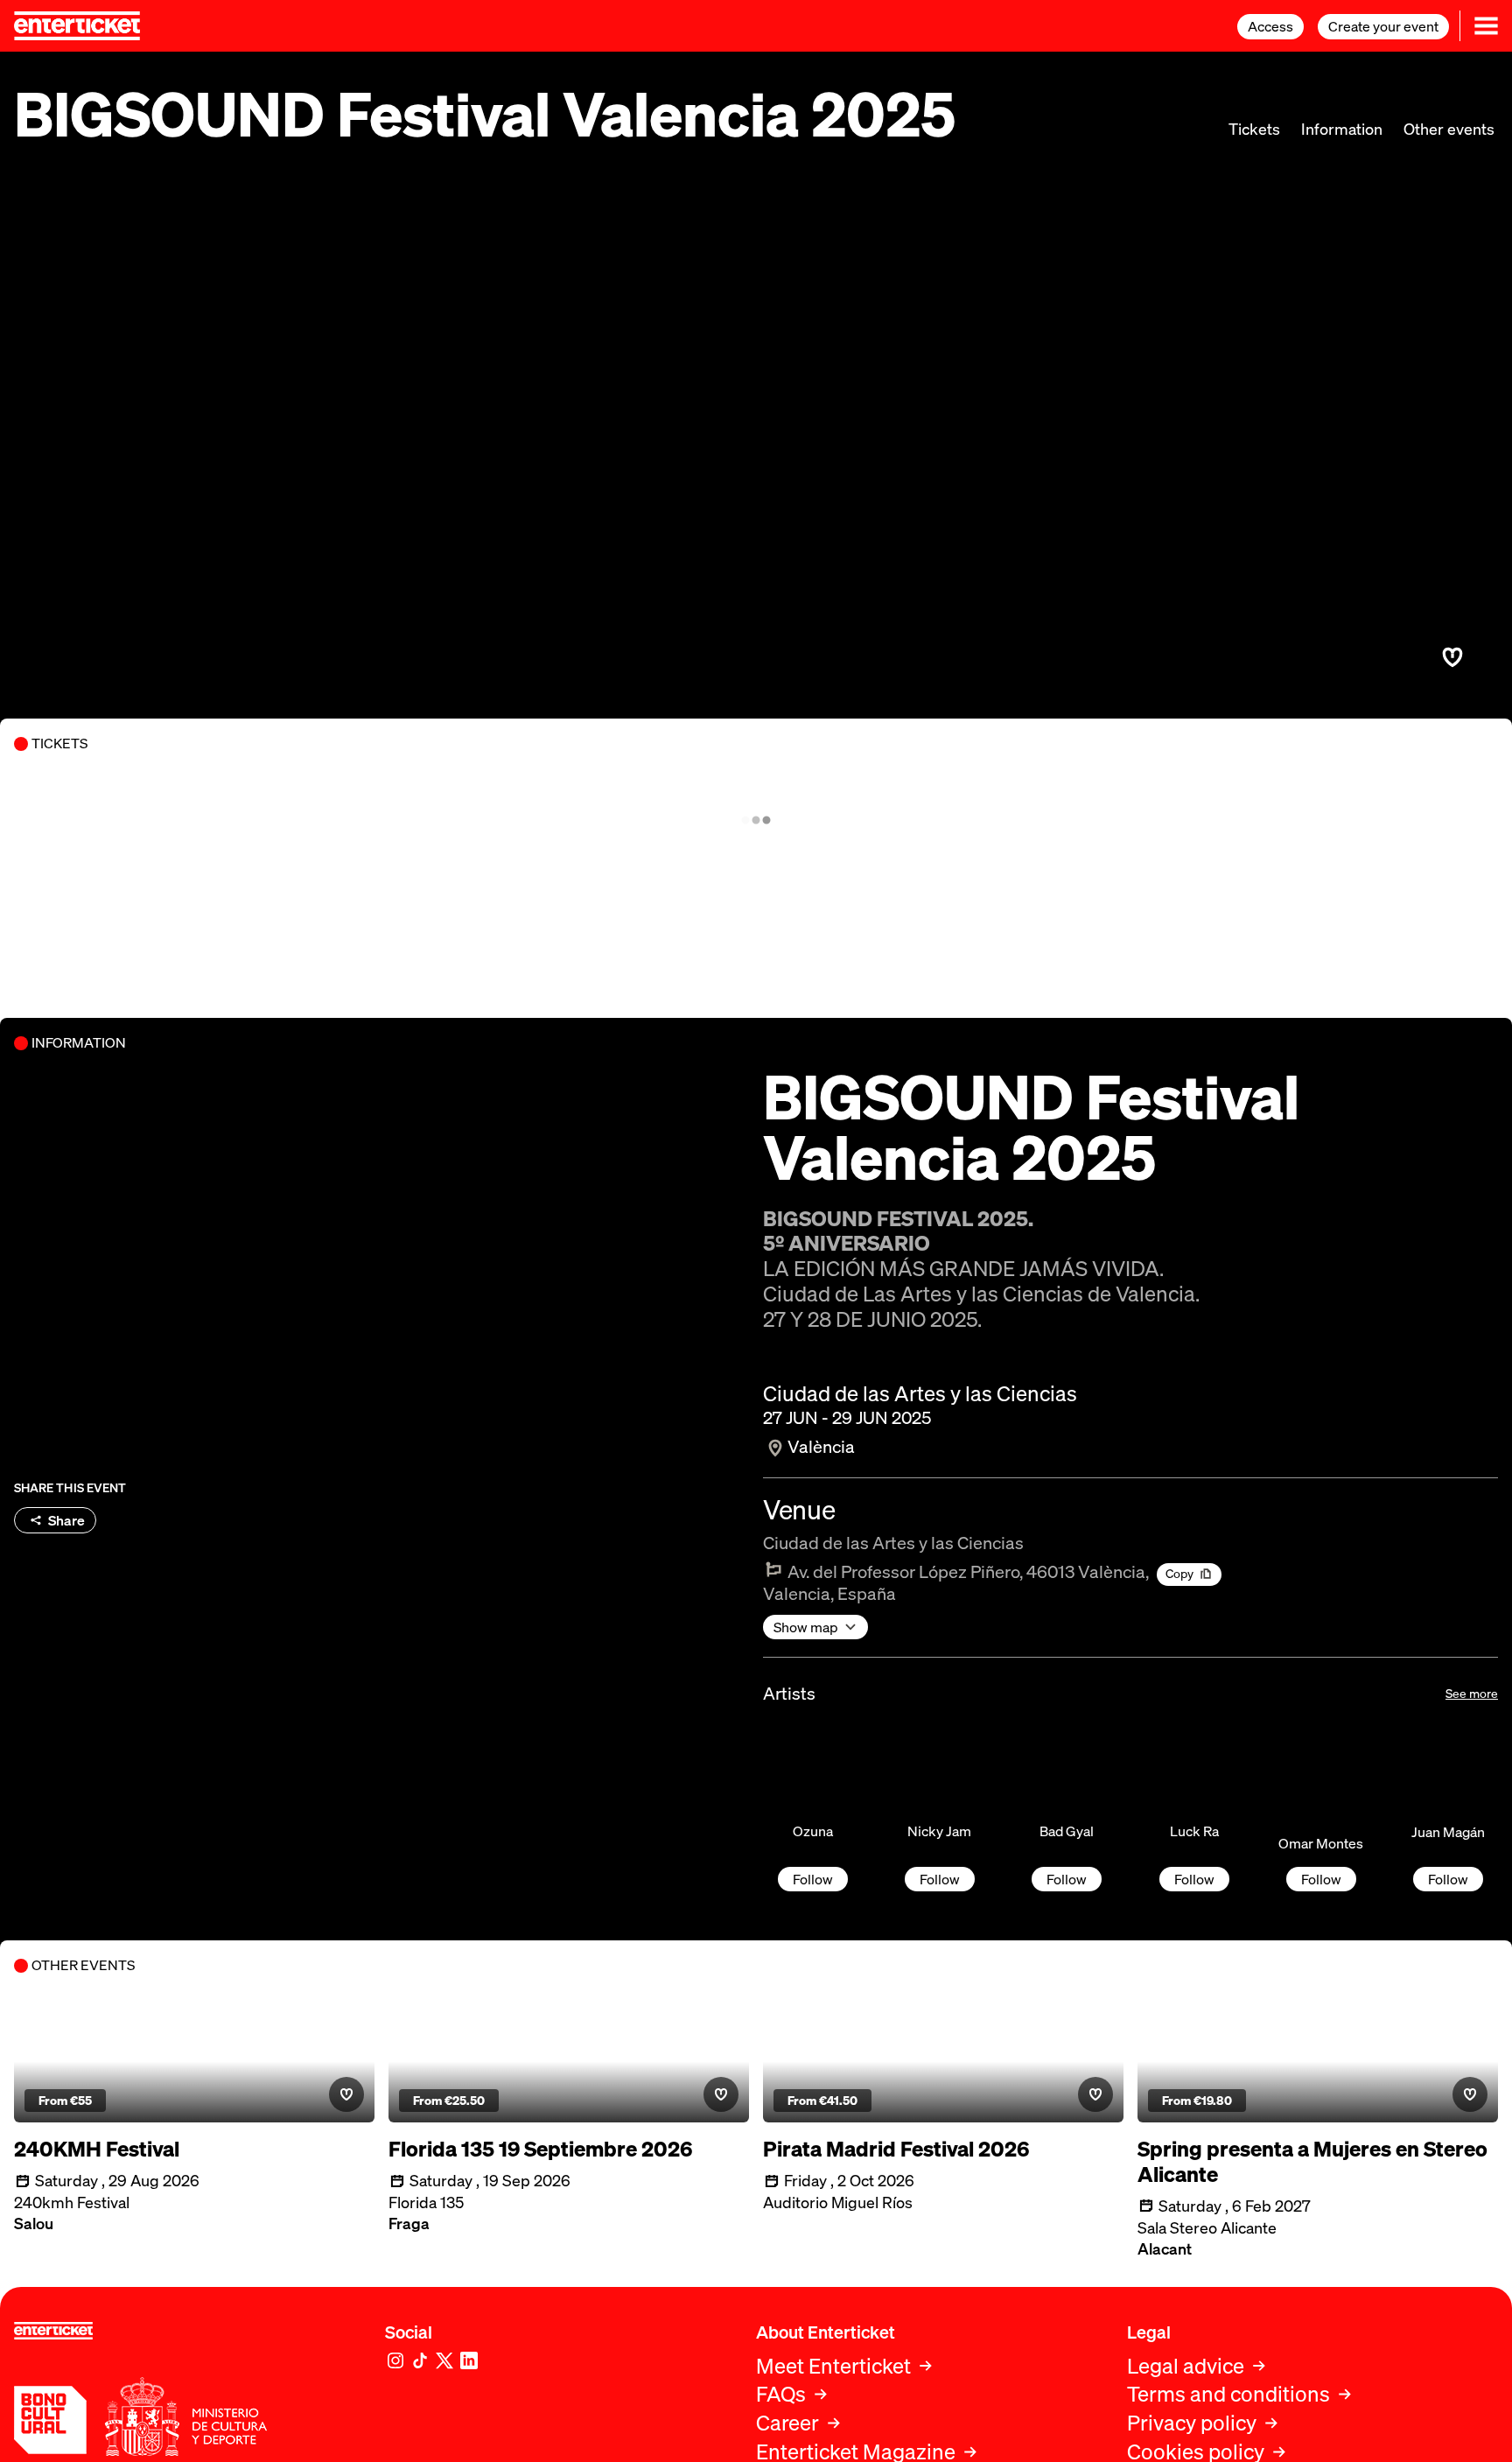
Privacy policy (1192, 2423)
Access (1270, 26)
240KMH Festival (97, 2149)
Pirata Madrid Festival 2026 (896, 2149)
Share (66, 1520)
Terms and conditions (1228, 2394)
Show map (806, 1627)
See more (1472, 1693)
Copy (1179, 1573)
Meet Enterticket (833, 2366)
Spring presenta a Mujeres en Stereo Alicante (1312, 2162)
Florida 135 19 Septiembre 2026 (540, 2149)
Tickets (1254, 129)
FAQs (781, 2394)
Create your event (1383, 26)
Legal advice (1186, 2366)
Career (787, 2423)
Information (1342, 129)
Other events (1449, 129)
